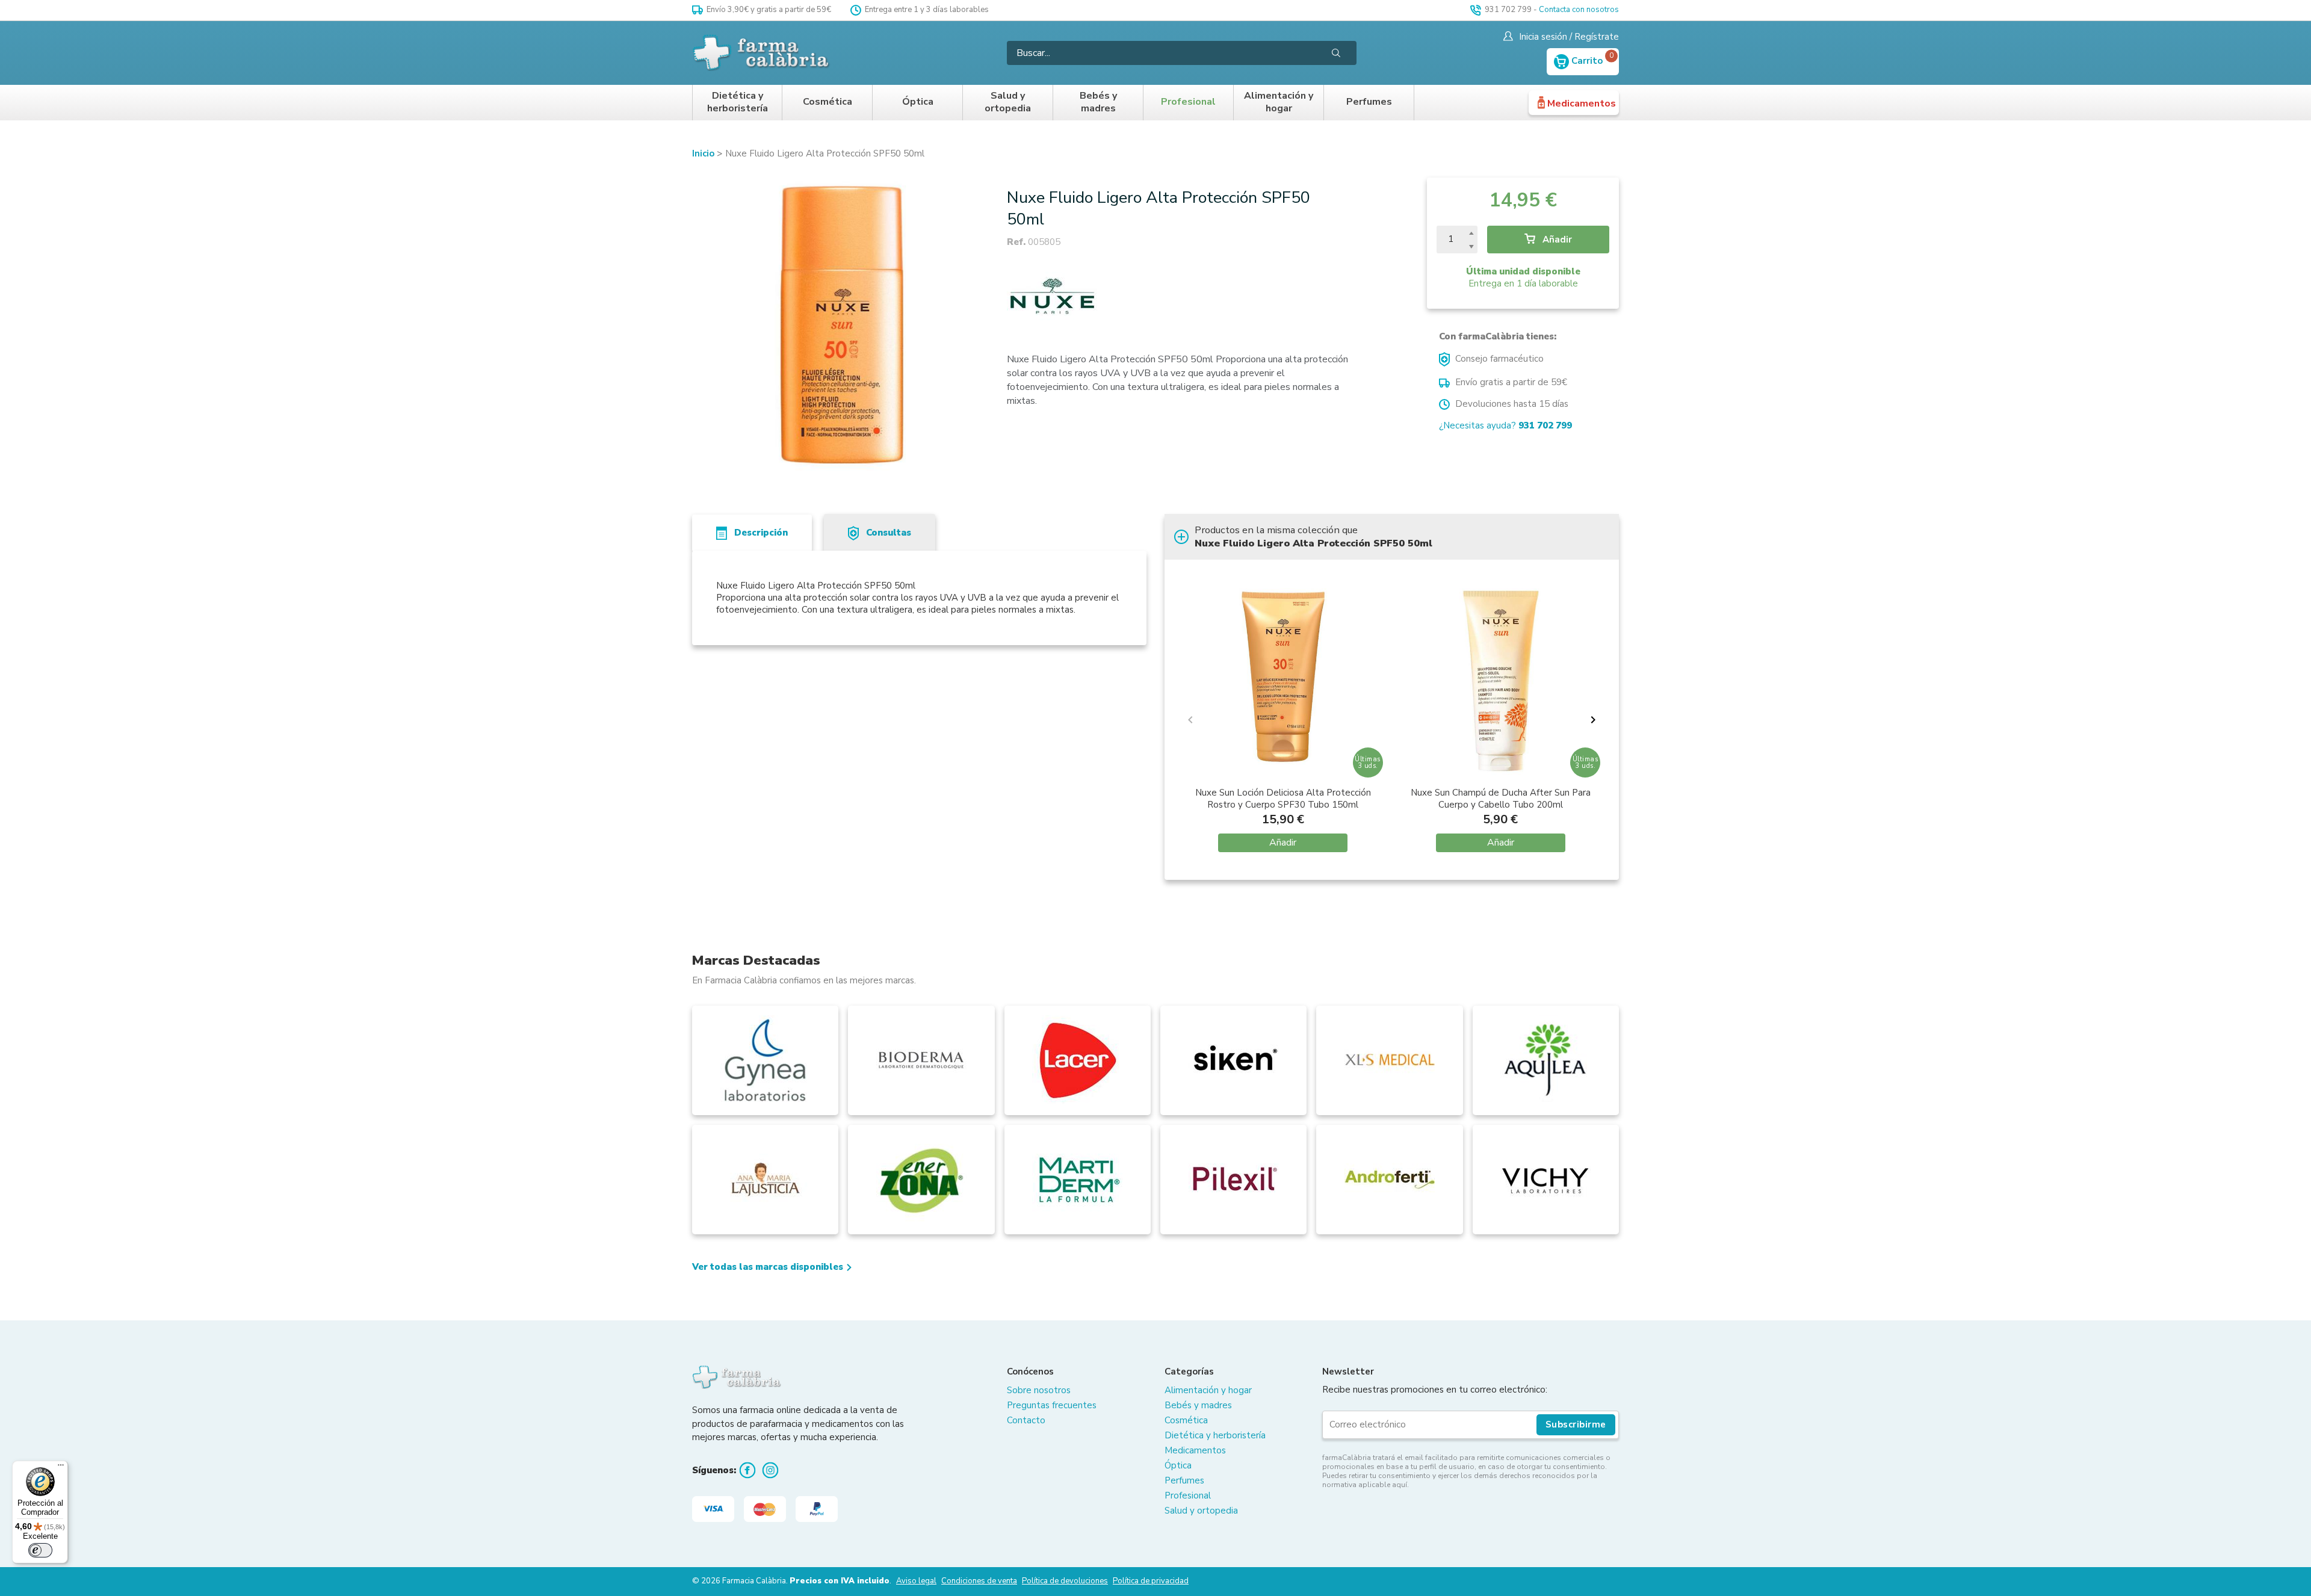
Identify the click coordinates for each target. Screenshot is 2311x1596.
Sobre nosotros (1039, 1390)
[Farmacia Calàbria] (762, 53)
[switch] (40, 1550)
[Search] (1336, 53)
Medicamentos (1582, 104)
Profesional (1188, 102)
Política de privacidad (1151, 1581)
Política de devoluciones (1065, 1581)
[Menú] (61, 1468)
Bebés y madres (1098, 103)
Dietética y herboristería (738, 103)
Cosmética (828, 102)
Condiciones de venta (979, 1581)
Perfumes (1369, 102)
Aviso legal (916, 1581)
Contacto (1026, 1420)
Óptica (918, 102)
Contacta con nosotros (1579, 10)
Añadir (1556, 240)
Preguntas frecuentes (1052, 1405)
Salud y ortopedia (1008, 103)
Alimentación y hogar (1279, 103)
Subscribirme (1576, 1424)
